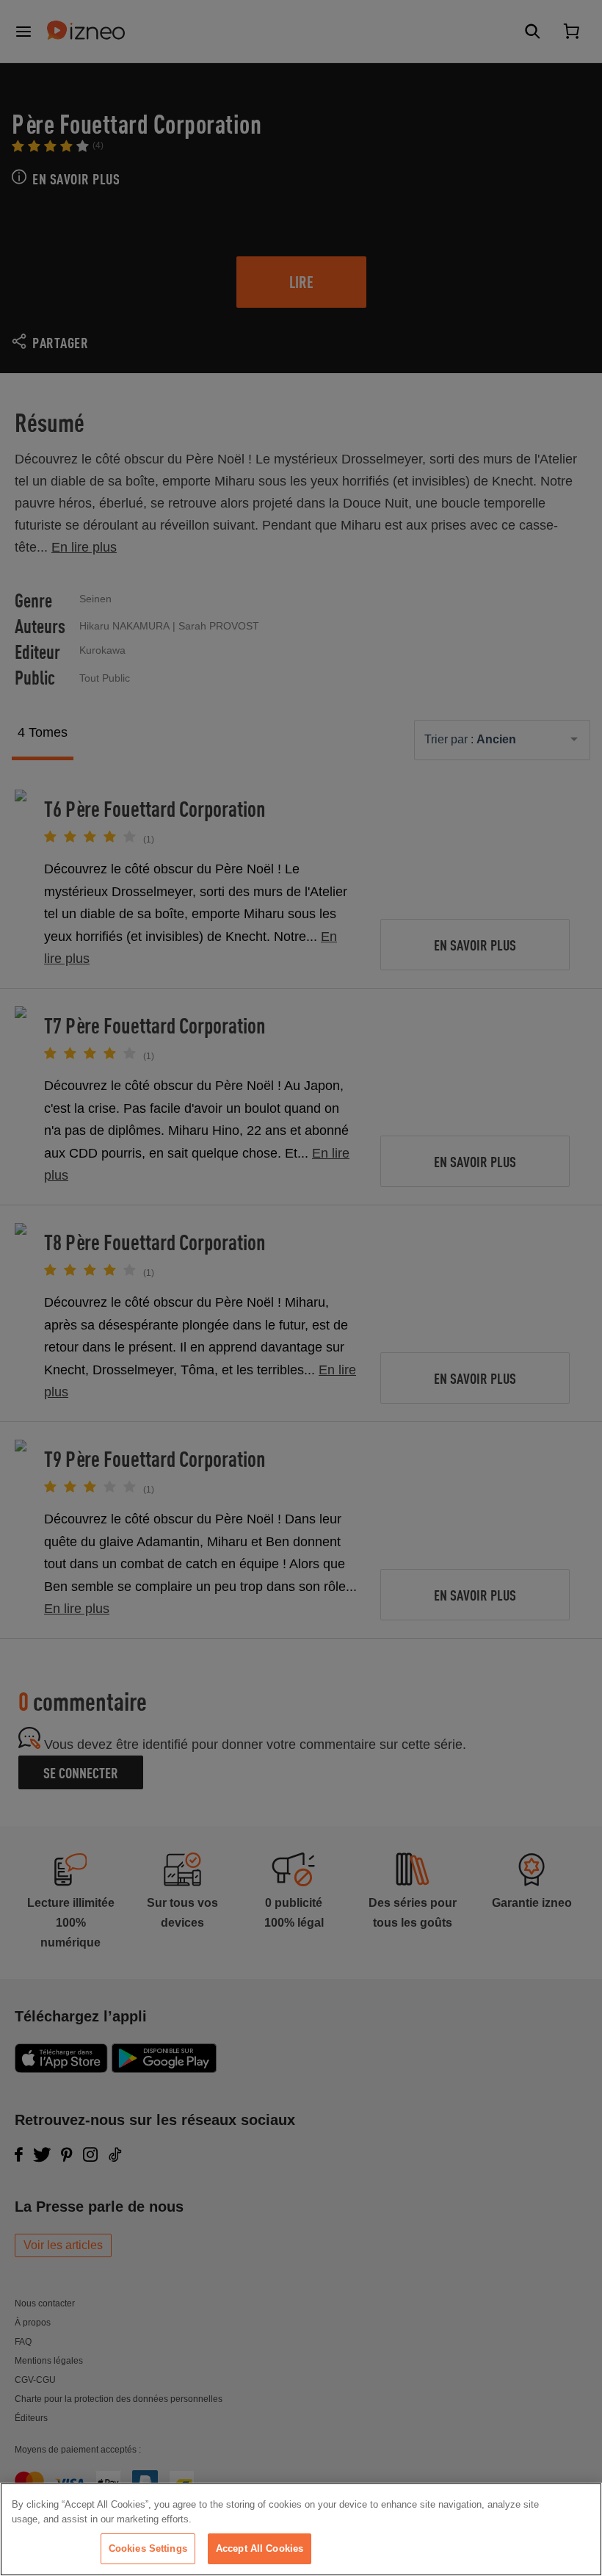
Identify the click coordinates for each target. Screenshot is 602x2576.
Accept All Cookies (260, 2548)
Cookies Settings (148, 2548)
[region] (301, 2529)
